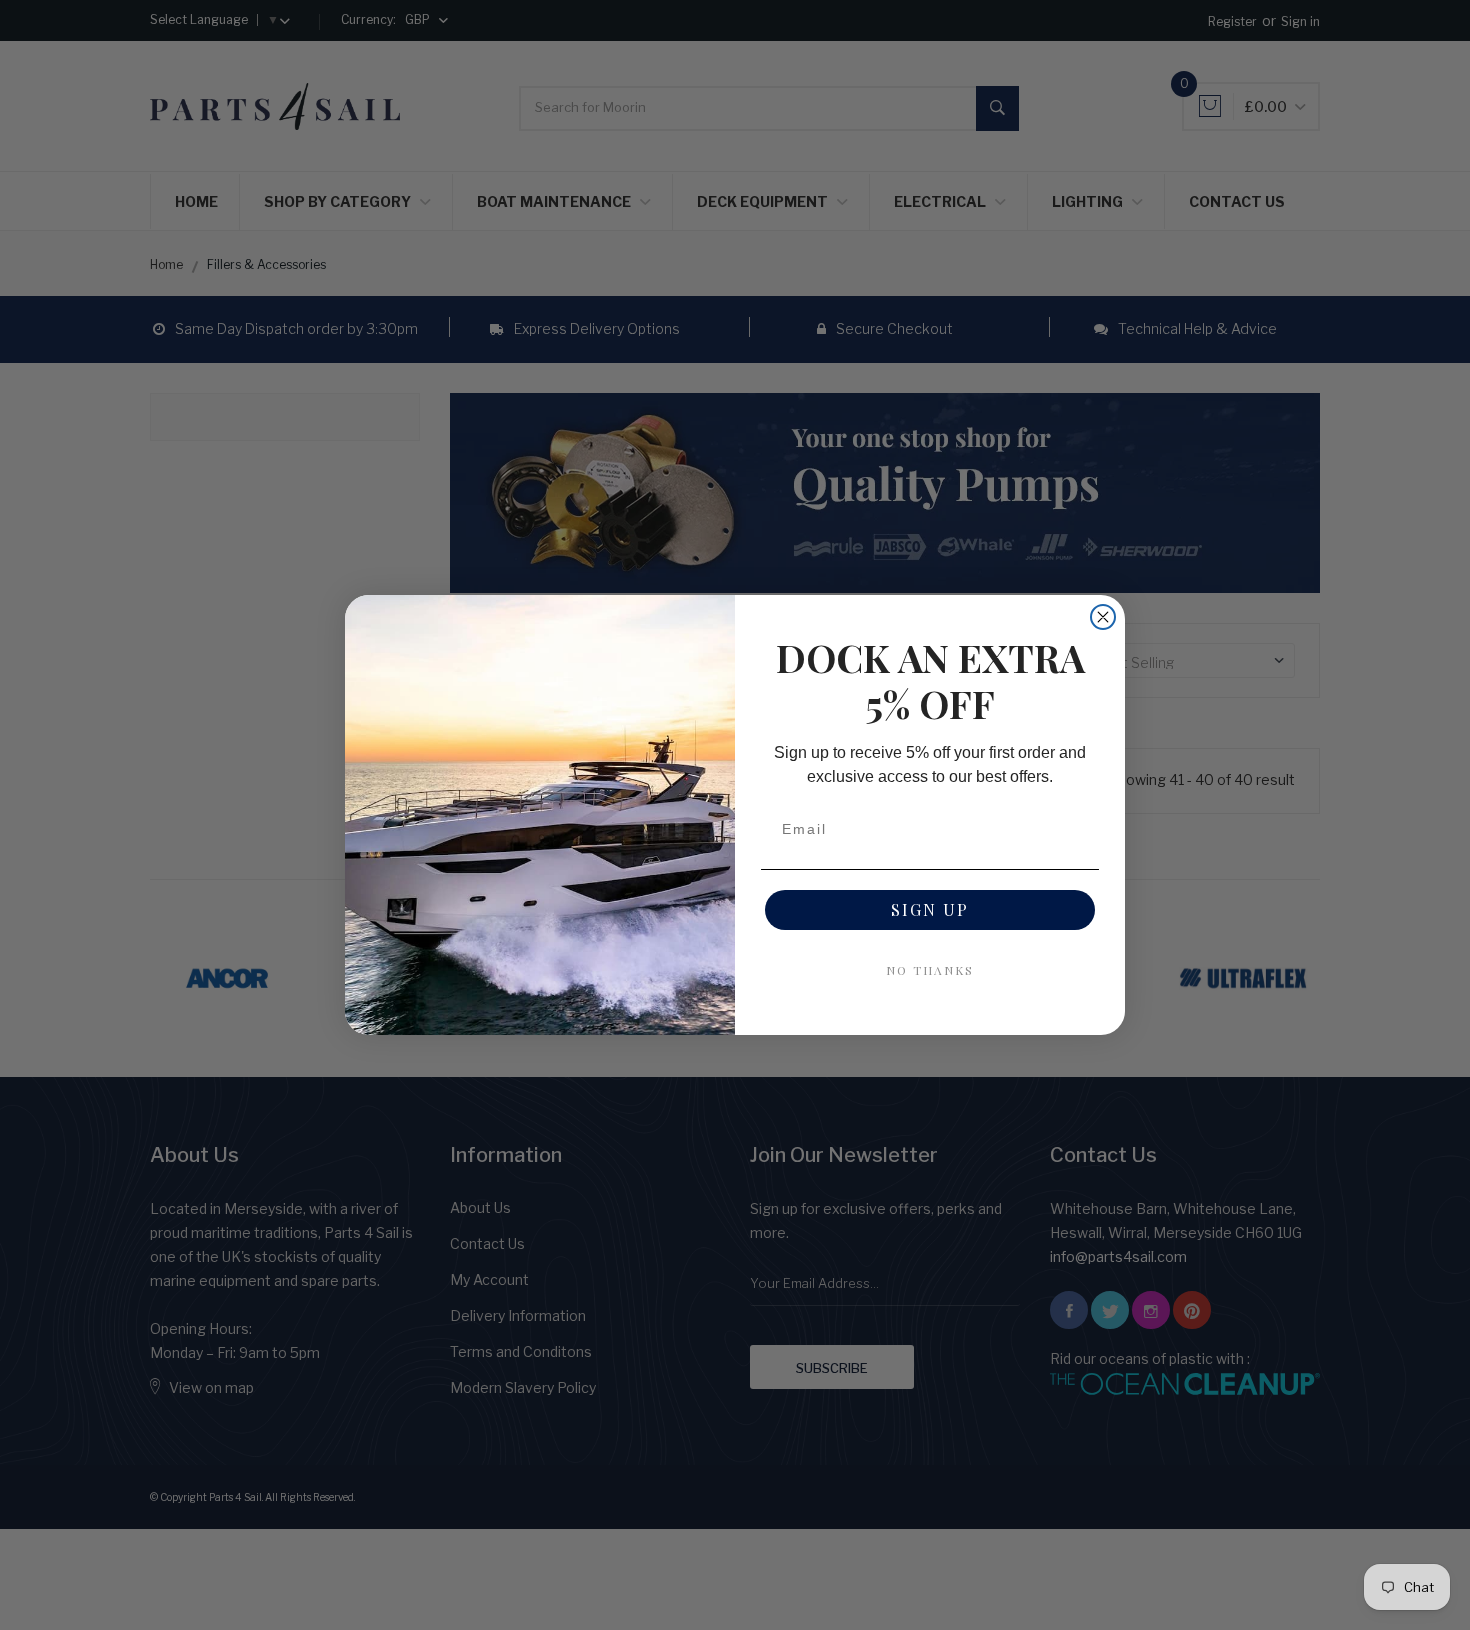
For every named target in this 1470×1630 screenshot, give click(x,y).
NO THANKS (930, 970)
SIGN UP (930, 909)
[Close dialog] (1103, 617)
